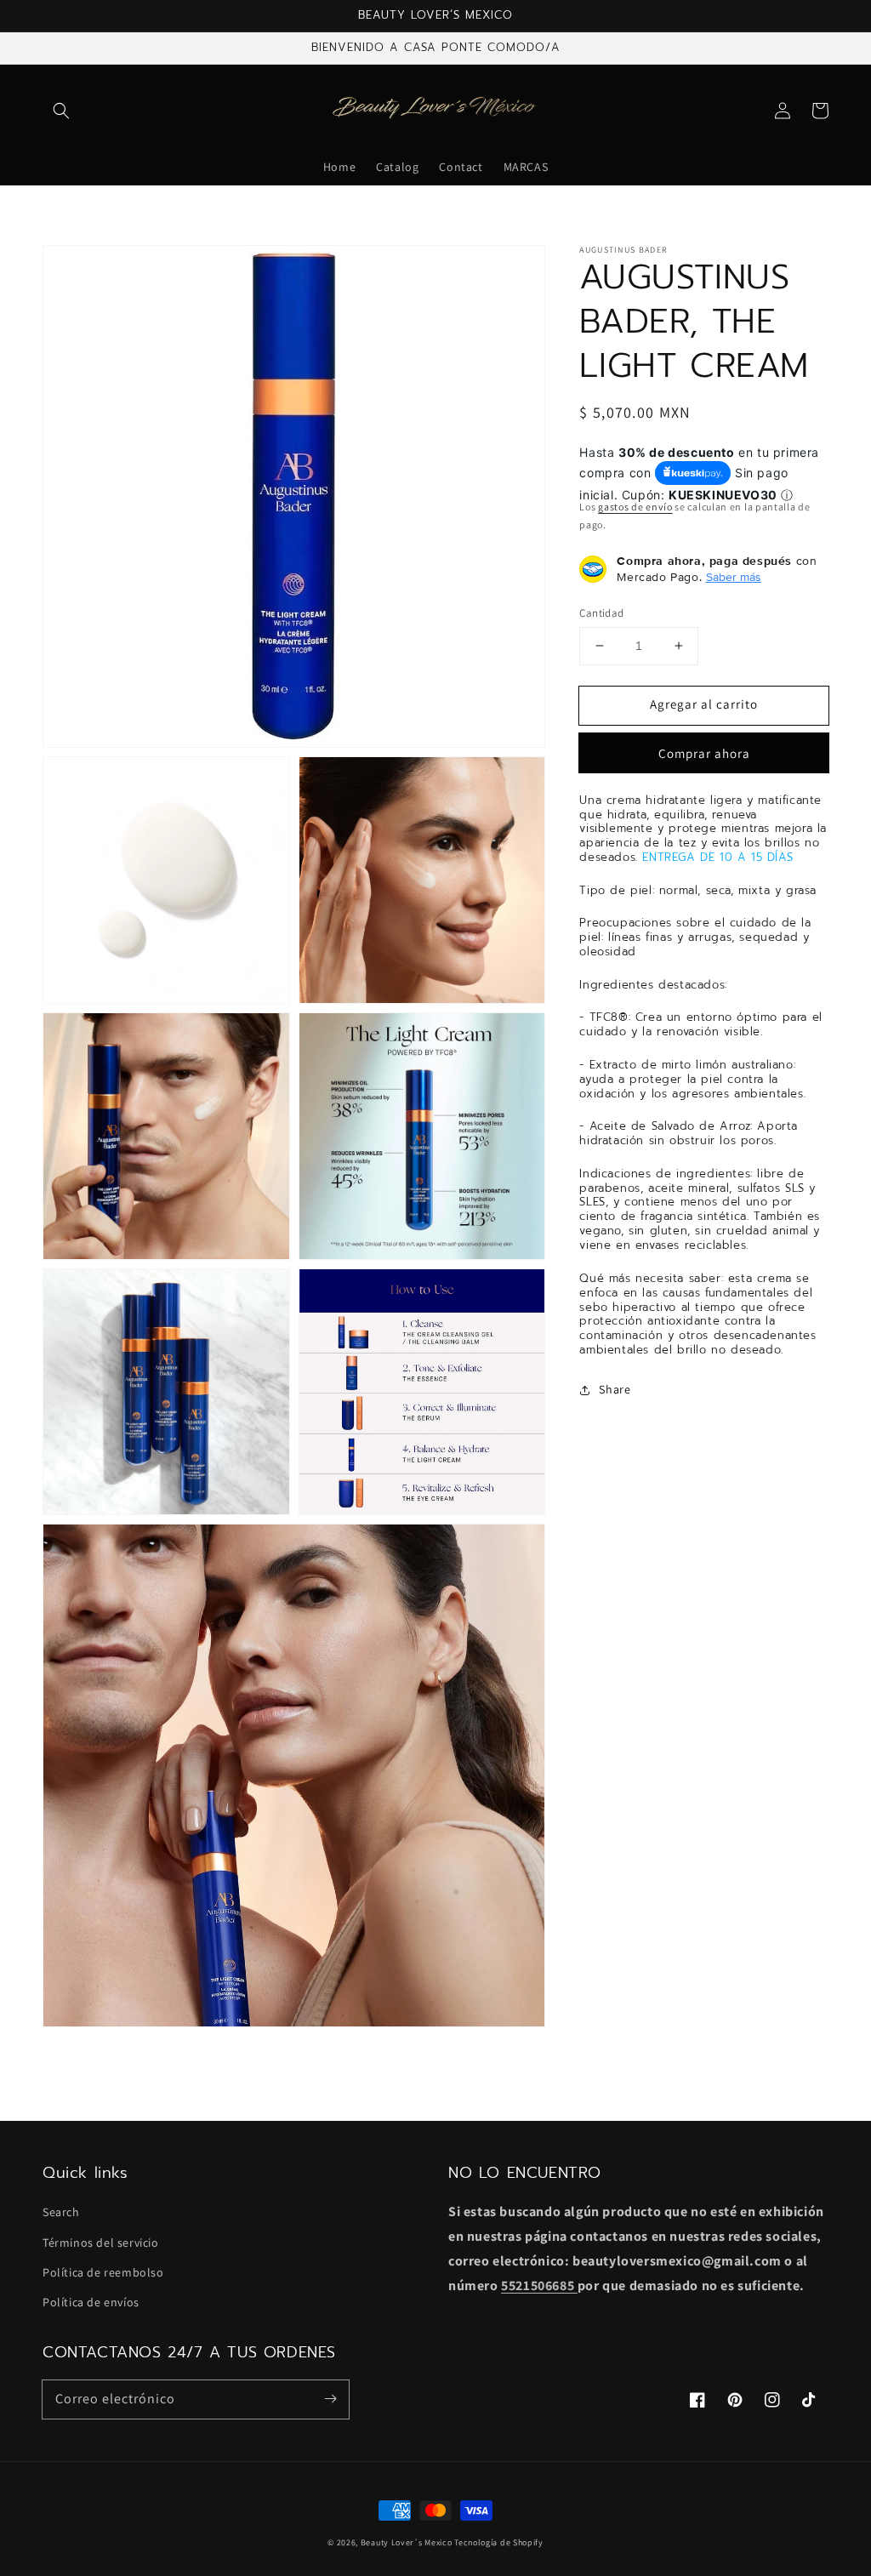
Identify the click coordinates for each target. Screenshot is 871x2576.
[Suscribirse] (330, 2399)
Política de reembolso (103, 2272)
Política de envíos (91, 2302)
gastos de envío (635, 507)
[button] (61, 111)
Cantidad (601, 613)
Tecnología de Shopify (499, 2542)
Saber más (734, 577)
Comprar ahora (704, 753)
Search (61, 2212)
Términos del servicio (101, 2243)
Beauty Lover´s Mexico (407, 2542)
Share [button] (615, 1389)
